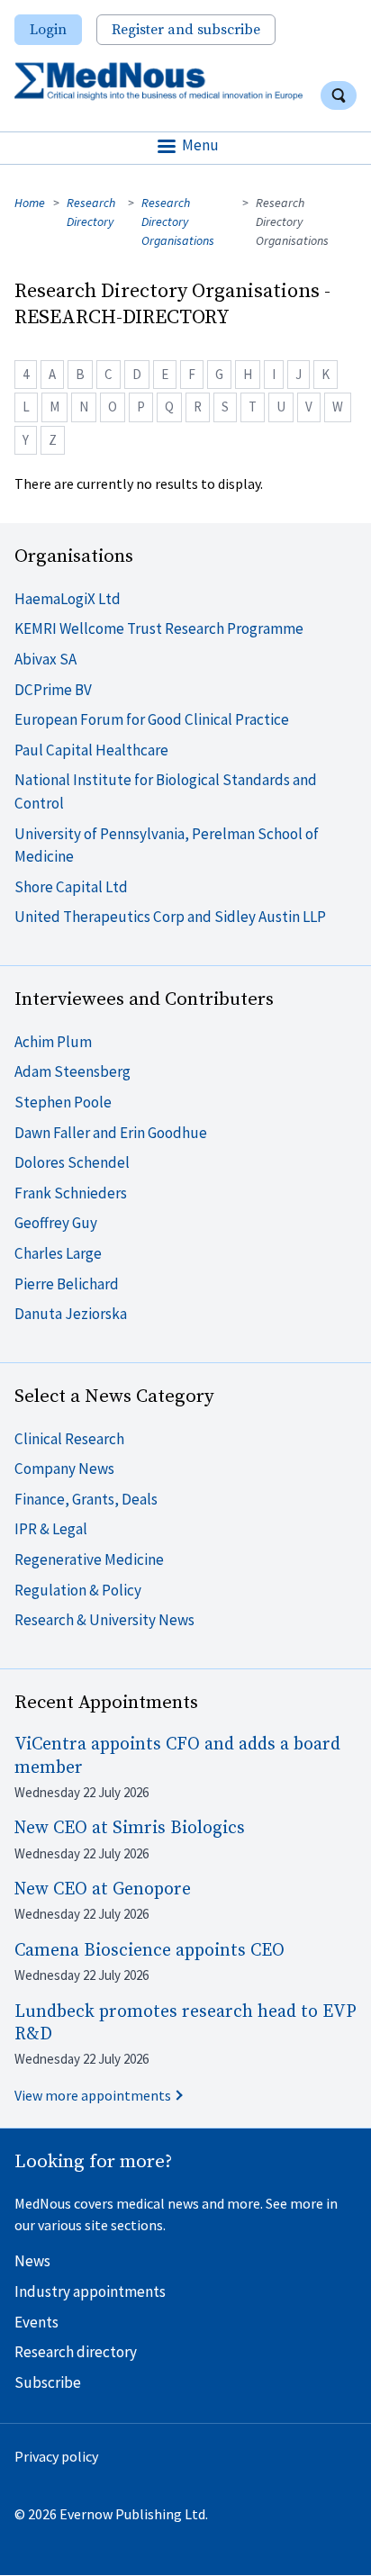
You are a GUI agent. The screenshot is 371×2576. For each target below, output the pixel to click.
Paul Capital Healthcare (91, 750)
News (32, 2261)
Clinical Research (69, 1439)
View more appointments (93, 2095)
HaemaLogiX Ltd (68, 599)
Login (48, 30)
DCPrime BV (53, 690)
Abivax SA (45, 659)
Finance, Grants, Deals (86, 1499)
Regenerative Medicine (89, 1559)
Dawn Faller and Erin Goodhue (111, 1133)
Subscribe (48, 2382)
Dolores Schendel (72, 1162)
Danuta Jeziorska (71, 1314)
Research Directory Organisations (178, 221)
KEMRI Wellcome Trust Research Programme (159, 628)
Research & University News (104, 1620)
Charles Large (58, 1253)
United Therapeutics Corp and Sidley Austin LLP (170, 917)
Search (339, 95)
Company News (64, 1469)
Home (30, 203)
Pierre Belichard (67, 1284)
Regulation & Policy (78, 1590)
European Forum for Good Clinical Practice (152, 719)
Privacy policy (56, 2456)
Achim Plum (53, 1042)
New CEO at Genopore (103, 1889)
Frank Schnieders (71, 1193)
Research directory (76, 2352)
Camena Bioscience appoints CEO (149, 1951)
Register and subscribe (186, 30)
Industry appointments (90, 2291)
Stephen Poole (63, 1102)
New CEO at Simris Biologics (130, 1828)
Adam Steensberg (72, 1071)
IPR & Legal (51, 1529)
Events (36, 2322)
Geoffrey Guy (56, 1223)
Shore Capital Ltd (71, 887)
